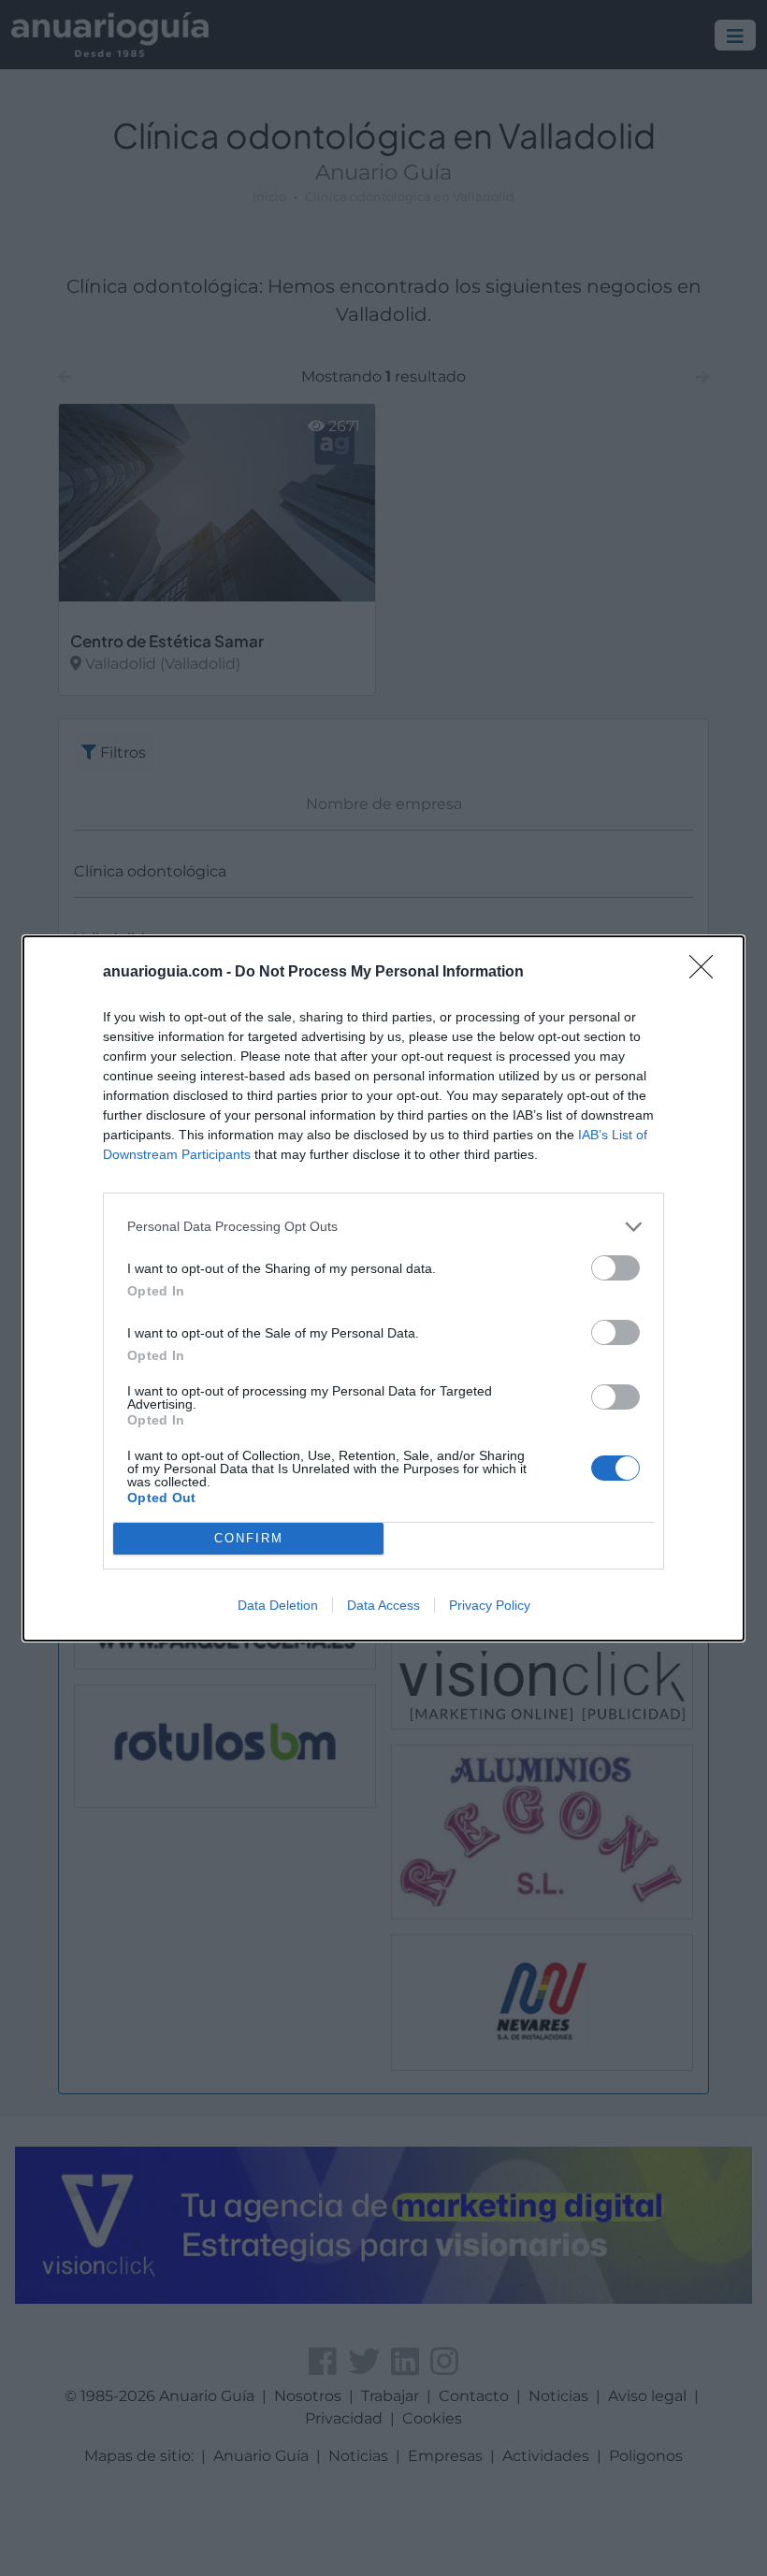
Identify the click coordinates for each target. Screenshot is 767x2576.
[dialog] (383, 1288)
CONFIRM (249, 1538)
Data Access (383, 1605)
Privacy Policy (490, 1605)
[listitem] (383, 1227)
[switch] (615, 1268)
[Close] (707, 973)
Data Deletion (278, 1605)
